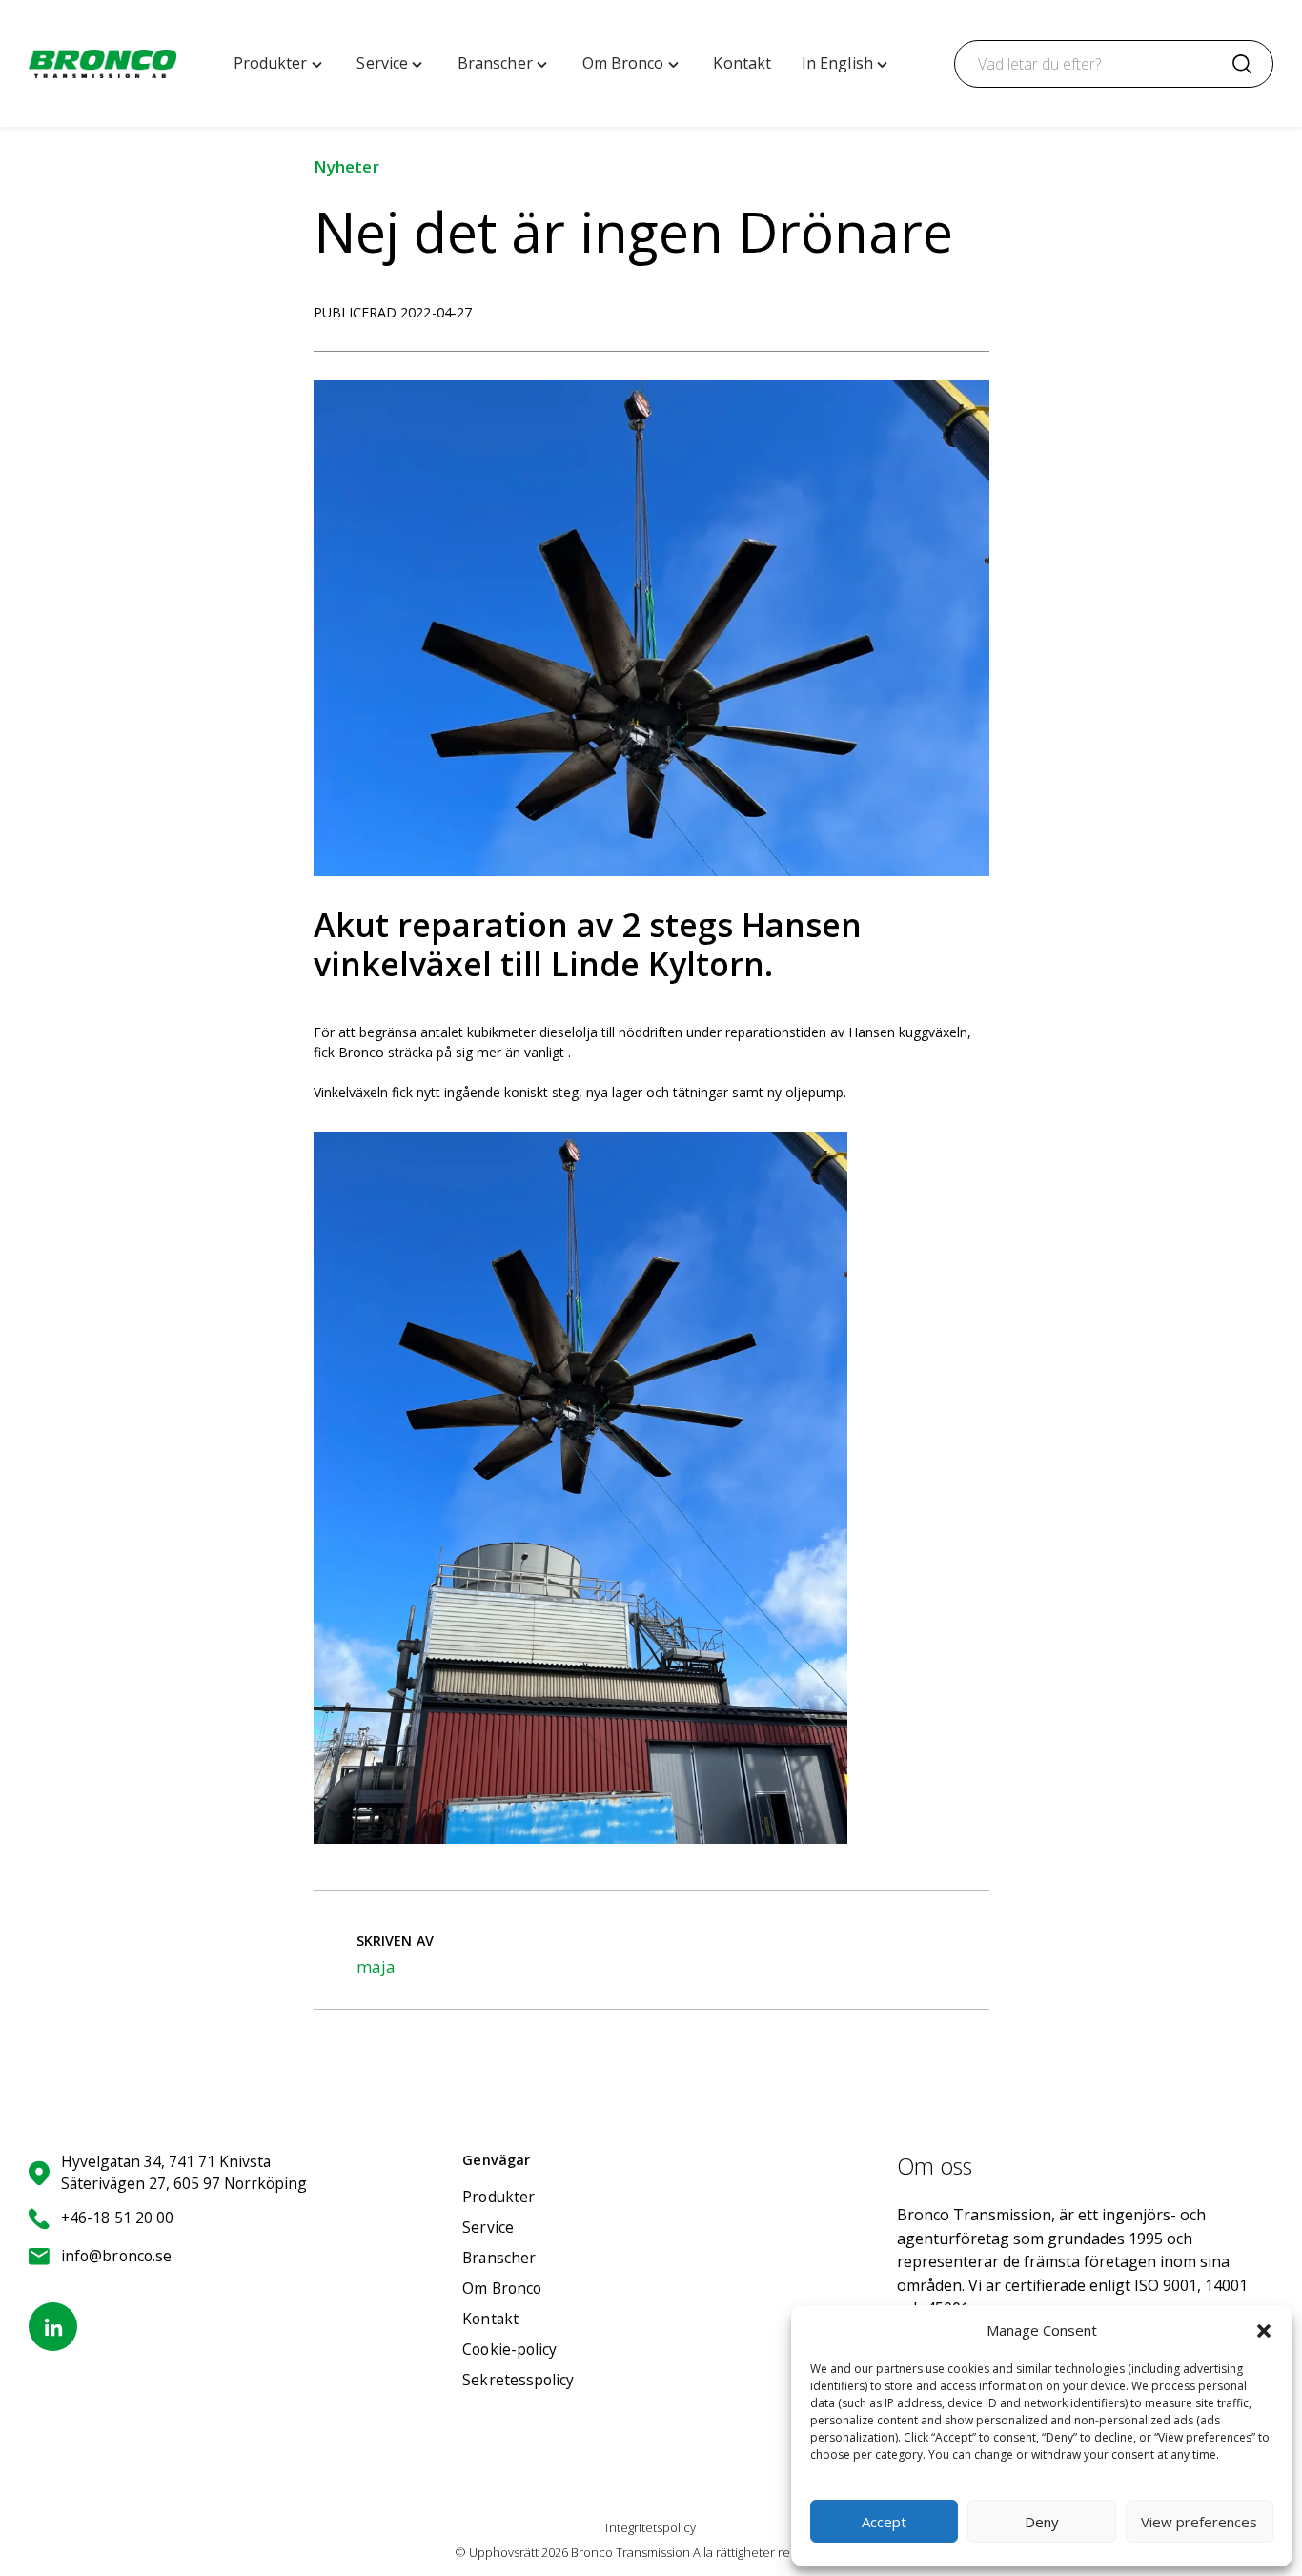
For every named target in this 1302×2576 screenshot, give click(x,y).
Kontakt (490, 2319)
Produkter (498, 2197)
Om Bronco (502, 2288)
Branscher (499, 2258)
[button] (1264, 2331)
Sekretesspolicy (518, 2380)
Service (488, 2227)
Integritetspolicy (651, 2527)
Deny (1042, 2522)
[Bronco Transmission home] (102, 64)
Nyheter (346, 166)
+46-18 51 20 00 (117, 2218)
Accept (884, 2522)
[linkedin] (53, 2327)
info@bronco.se (116, 2256)
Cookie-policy (509, 2349)
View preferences (1199, 2522)
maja (376, 1966)
